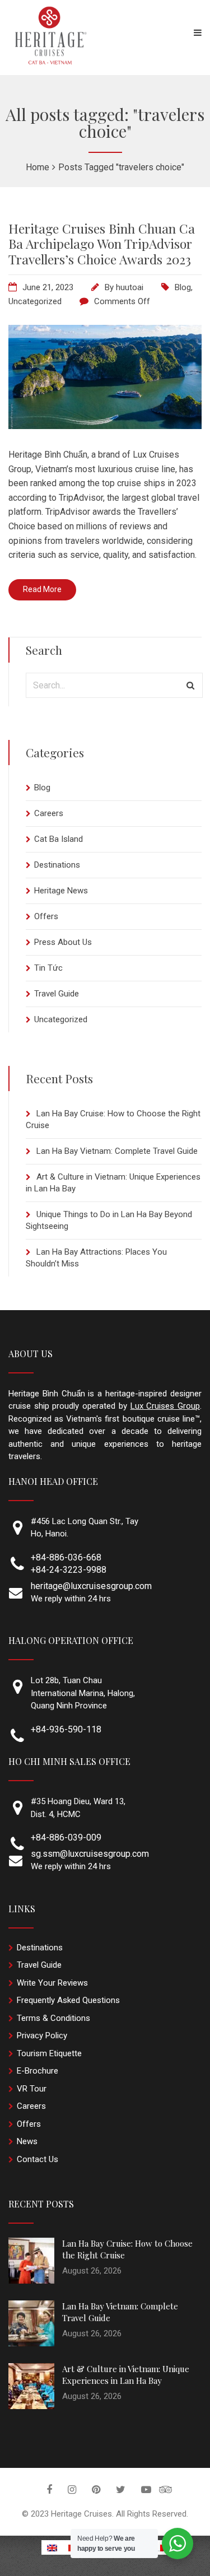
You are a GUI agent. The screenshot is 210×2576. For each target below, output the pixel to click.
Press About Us (63, 942)
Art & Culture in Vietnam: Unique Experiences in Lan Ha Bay (126, 2375)
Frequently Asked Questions (68, 2000)
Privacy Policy (42, 2035)
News (27, 2141)
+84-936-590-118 (66, 1729)
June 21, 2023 (48, 287)
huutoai (130, 287)
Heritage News (61, 891)
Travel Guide (57, 994)
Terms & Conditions (53, 2018)
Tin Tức (48, 968)
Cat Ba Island (59, 839)
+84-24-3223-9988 (69, 1570)
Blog (183, 287)
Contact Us (38, 2159)
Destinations (57, 865)
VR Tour (32, 2089)
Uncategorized (35, 301)
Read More (42, 589)
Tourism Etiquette (49, 2053)
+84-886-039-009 (66, 1837)
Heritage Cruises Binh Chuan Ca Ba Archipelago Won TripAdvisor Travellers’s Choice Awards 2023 (102, 244)
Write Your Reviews (52, 1983)
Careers (49, 813)
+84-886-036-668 (66, 1557)
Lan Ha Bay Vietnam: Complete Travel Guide (117, 1151)
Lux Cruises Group (165, 1406)
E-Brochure (38, 2071)
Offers (46, 916)
